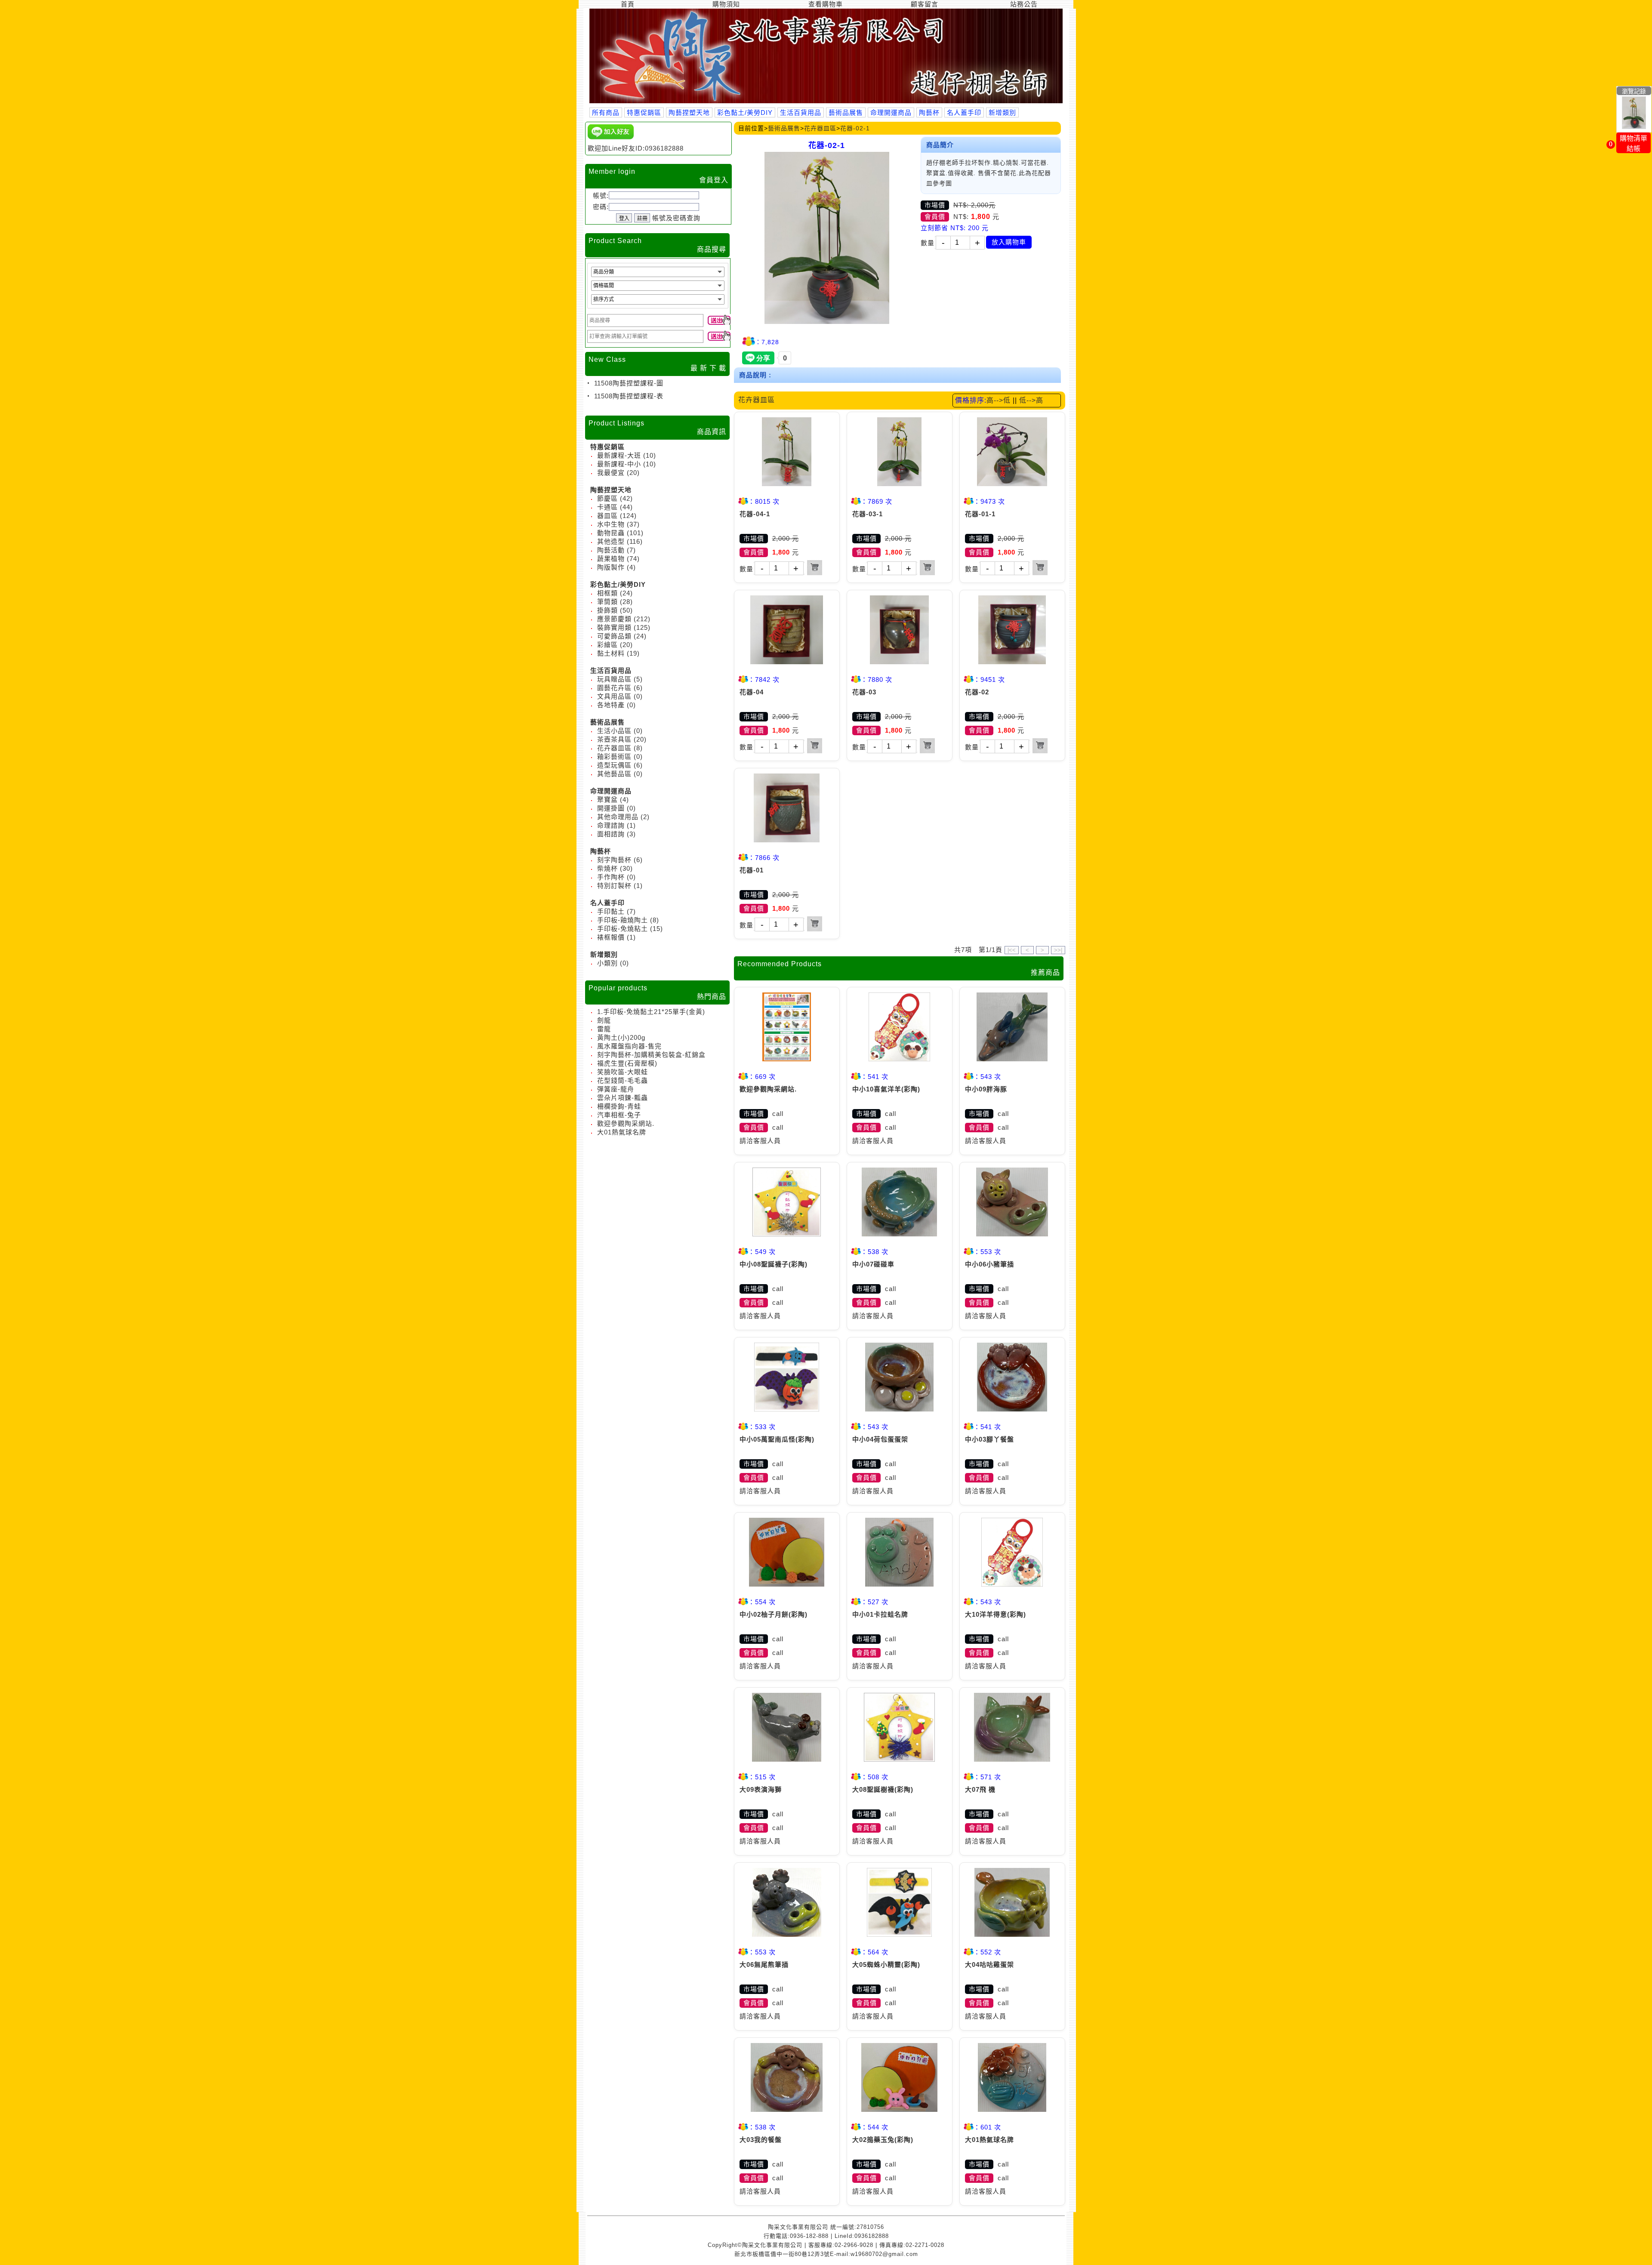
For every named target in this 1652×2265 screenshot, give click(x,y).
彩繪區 (607, 645)
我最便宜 (611, 473)
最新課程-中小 (619, 464)
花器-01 (752, 870)
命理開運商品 (891, 112)
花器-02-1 (855, 128)
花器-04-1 (755, 514)
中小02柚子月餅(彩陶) (774, 1614)
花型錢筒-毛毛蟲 (623, 1080)
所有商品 (606, 112)
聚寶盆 (607, 800)
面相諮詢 (611, 834)
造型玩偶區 (614, 765)
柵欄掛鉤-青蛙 (619, 1106)
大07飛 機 (980, 1789)
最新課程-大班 (619, 455)
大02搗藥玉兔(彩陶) (883, 2140)
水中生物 (611, 524)
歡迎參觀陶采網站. (626, 1123)
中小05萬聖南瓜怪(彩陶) (777, 1439)
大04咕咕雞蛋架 (989, 1965)
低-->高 (1031, 400)
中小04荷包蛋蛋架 (880, 1439)
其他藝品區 (614, 774)
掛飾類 (607, 610)
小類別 (607, 963)
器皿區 (607, 516)
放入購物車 (1009, 242)
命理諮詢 (611, 825)
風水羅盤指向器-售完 (629, 1046)
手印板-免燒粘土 (623, 929)
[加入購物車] (815, 568)
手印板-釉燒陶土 (623, 920)
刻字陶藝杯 (614, 860)
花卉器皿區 (614, 748)
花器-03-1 (868, 514)
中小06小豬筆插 (989, 1264)
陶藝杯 (929, 112)
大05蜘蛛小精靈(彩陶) (886, 1965)
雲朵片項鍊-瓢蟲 (623, 1098)
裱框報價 (611, 937)
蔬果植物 (611, 559)
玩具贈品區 (614, 679)
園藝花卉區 (614, 688)
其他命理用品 (618, 817)
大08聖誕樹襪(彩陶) (883, 1789)
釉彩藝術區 (614, 757)
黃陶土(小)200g (621, 1037)
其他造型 (611, 541)
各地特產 (611, 705)
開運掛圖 (611, 808)
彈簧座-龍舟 (616, 1089)
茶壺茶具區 (614, 739)
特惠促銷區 (644, 112)
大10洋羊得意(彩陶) (996, 1614)
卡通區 (607, 507)
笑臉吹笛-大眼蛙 (623, 1072)
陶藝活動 (611, 550)
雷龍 (604, 1029)
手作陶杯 (611, 877)
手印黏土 (611, 911)
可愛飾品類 (614, 636)
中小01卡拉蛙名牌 (880, 1614)
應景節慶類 (614, 619)
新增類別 (1002, 112)
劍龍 (604, 1020)
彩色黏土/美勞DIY (745, 112)
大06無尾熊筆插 (764, 1965)
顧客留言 (925, 4)
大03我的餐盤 (761, 2140)
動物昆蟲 (611, 533)
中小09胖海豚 (986, 1089)
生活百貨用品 (801, 112)
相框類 (607, 593)
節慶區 (607, 498)
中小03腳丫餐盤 (989, 1439)
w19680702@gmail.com (884, 2254)
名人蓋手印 (964, 112)
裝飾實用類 (614, 627)
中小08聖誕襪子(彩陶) (774, 1264)
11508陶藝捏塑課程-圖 (628, 383)
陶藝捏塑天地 (689, 112)
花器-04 (752, 692)
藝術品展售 (846, 112)
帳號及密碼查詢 (676, 218)
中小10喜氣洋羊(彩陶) (886, 1089)
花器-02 (977, 692)
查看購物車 (826, 4)
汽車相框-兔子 (619, 1115)
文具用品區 (614, 696)
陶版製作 (611, 567)
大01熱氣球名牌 (622, 1132)
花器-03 (864, 692)
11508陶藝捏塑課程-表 (628, 396)
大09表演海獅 (761, 1789)
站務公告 (1024, 4)
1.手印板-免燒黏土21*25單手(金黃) (651, 1012)
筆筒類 (607, 602)
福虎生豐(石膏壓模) (627, 1063)
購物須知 (726, 4)
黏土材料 (611, 653)
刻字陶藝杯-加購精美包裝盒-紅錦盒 (651, 1055)
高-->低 (999, 400)
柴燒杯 (607, 868)
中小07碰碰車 (873, 1264)
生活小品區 (614, 731)
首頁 (628, 4)
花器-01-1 (980, 514)
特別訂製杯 (614, 886)
